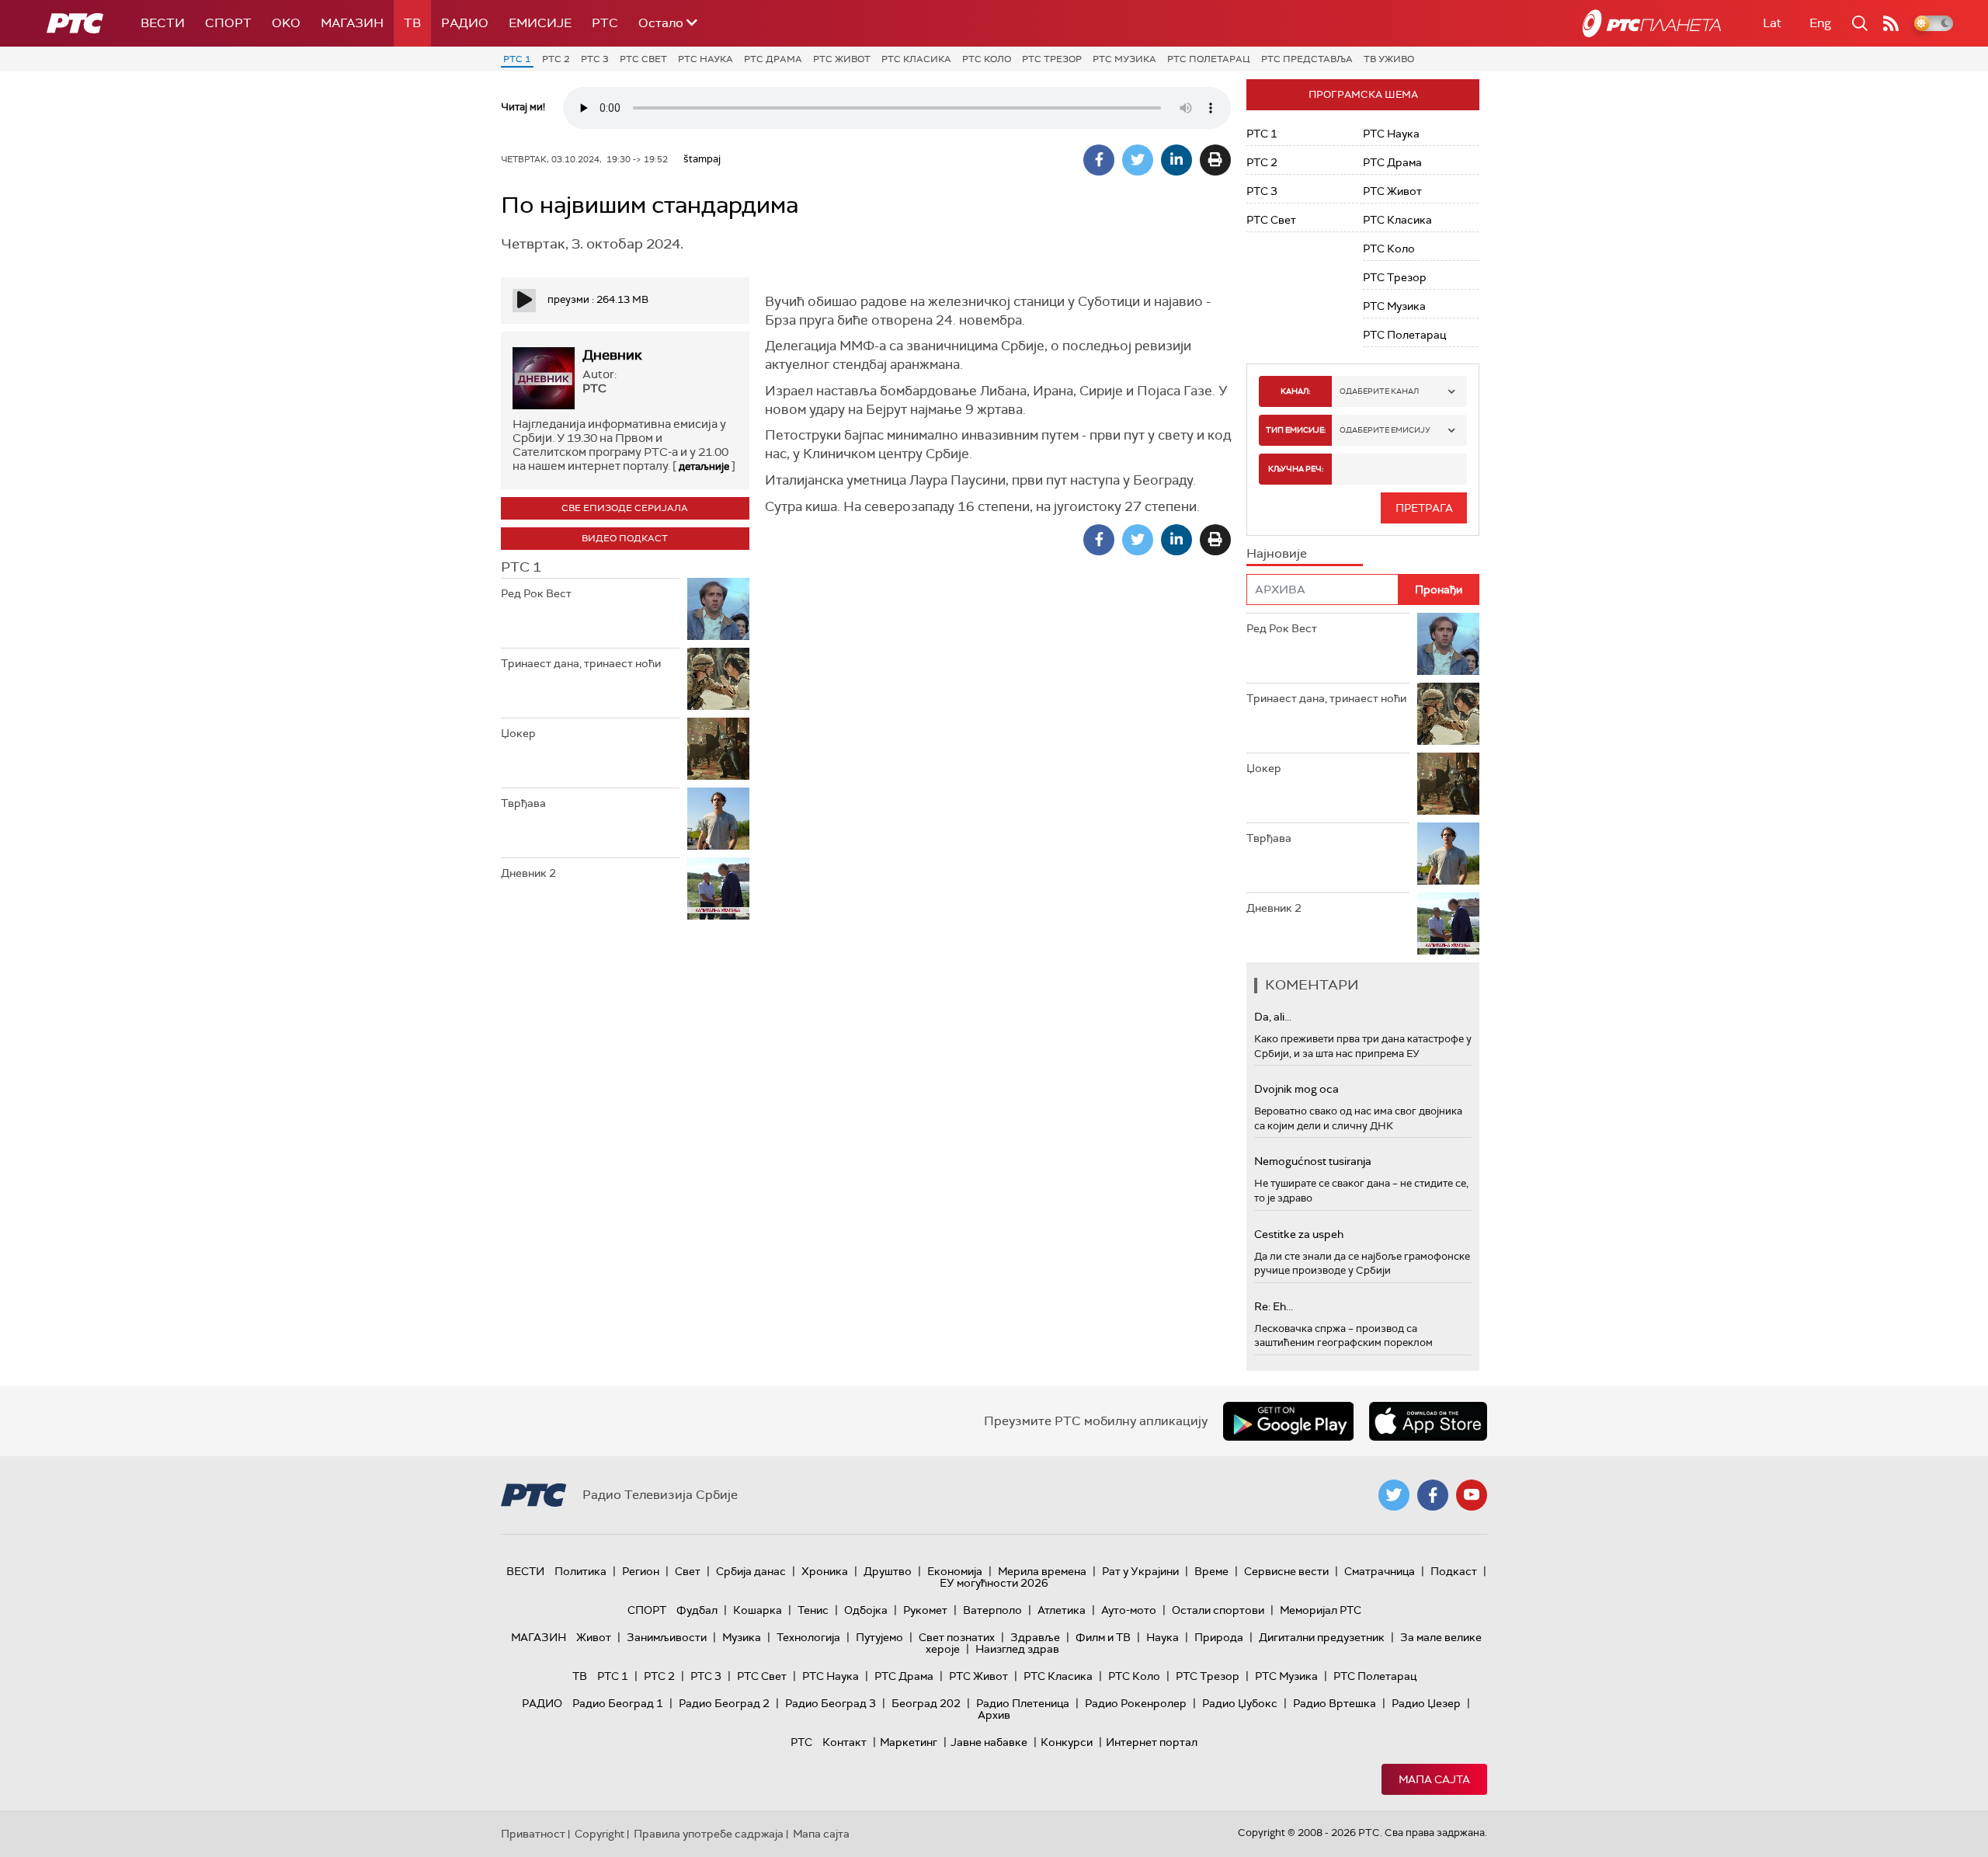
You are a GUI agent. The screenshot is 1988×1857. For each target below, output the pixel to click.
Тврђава (523, 803)
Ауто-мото (1129, 1610)
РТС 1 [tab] (521, 567)
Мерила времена (1042, 1571)
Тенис (813, 1610)
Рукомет (925, 1610)
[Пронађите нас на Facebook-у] (1433, 1495)
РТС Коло (987, 59)
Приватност (533, 1834)
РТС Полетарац (1209, 59)
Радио (465, 23)
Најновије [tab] (1277, 553)
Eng (1820, 23)
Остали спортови (1218, 1610)
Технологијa (808, 1637)
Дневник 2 (528, 873)
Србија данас (751, 1571)
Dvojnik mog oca (1296, 1089)
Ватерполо (992, 1610)
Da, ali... (1273, 1017)
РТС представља (1307, 59)
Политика (580, 1571)
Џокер (518, 733)
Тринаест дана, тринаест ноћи (581, 663)
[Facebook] (1099, 160)
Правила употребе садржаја (709, 1834)
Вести (163, 23)
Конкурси (1067, 1742)
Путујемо (879, 1637)
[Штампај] (1215, 160)
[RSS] (1891, 23)
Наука (1163, 1637)
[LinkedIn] (1176, 160)
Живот (594, 1637)
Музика (742, 1637)
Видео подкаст (625, 538)
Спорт (228, 23)
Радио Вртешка (1335, 1703)
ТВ (412, 23)
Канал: (1295, 391)
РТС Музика (1124, 59)
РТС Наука (706, 59)
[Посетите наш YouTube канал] (1472, 1495)
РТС (605, 23)
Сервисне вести (1286, 1571)
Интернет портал (1152, 1742)
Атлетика (1062, 1610)
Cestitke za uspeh (1299, 1234)
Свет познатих (957, 1637)
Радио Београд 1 (618, 1703)
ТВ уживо (1389, 59)
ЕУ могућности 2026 (994, 1583)
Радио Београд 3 (831, 1703)
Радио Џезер (1426, 1703)
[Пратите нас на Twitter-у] (1394, 1495)
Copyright (600, 1834)
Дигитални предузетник (1322, 1637)
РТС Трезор (1052, 59)
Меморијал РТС (1321, 1610)
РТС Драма (773, 59)
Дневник (612, 355)
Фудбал (697, 1610)
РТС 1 (517, 59)
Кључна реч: (1296, 469)
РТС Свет (643, 59)
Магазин (352, 23)
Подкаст (1454, 1571)
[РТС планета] (1652, 23)
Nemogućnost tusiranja (1313, 1161)
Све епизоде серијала (625, 508)
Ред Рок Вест (536, 593)
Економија (955, 1571)
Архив (994, 1715)
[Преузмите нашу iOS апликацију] (1428, 1421)
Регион (641, 1571)
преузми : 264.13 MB (598, 299)
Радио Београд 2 (724, 1703)
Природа (1219, 1637)
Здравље (1035, 1637)
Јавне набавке (989, 1742)
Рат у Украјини (1140, 1571)
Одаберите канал (1379, 391)
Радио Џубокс (1240, 1703)
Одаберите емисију (1385, 430)
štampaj (702, 159)
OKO (286, 23)
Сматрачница (1380, 1571)
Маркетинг (909, 1742)
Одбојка (866, 1610)
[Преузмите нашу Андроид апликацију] (1288, 1421)
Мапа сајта (1434, 1779)
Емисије (540, 23)
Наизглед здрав (1017, 1649)
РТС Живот (842, 59)
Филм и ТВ (1103, 1637)
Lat (1772, 23)
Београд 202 (926, 1703)
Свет (688, 1571)
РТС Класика (916, 59)
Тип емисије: (1296, 430)
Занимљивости (667, 1637)
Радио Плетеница (1023, 1703)
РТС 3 (595, 59)
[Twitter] (1138, 160)
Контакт (845, 1742)
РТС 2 (556, 59)
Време (1211, 1571)
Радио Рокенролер (1136, 1703)
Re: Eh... (1274, 1306)
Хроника (825, 1571)
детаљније (704, 466)
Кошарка (758, 1610)
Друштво (888, 1571)
